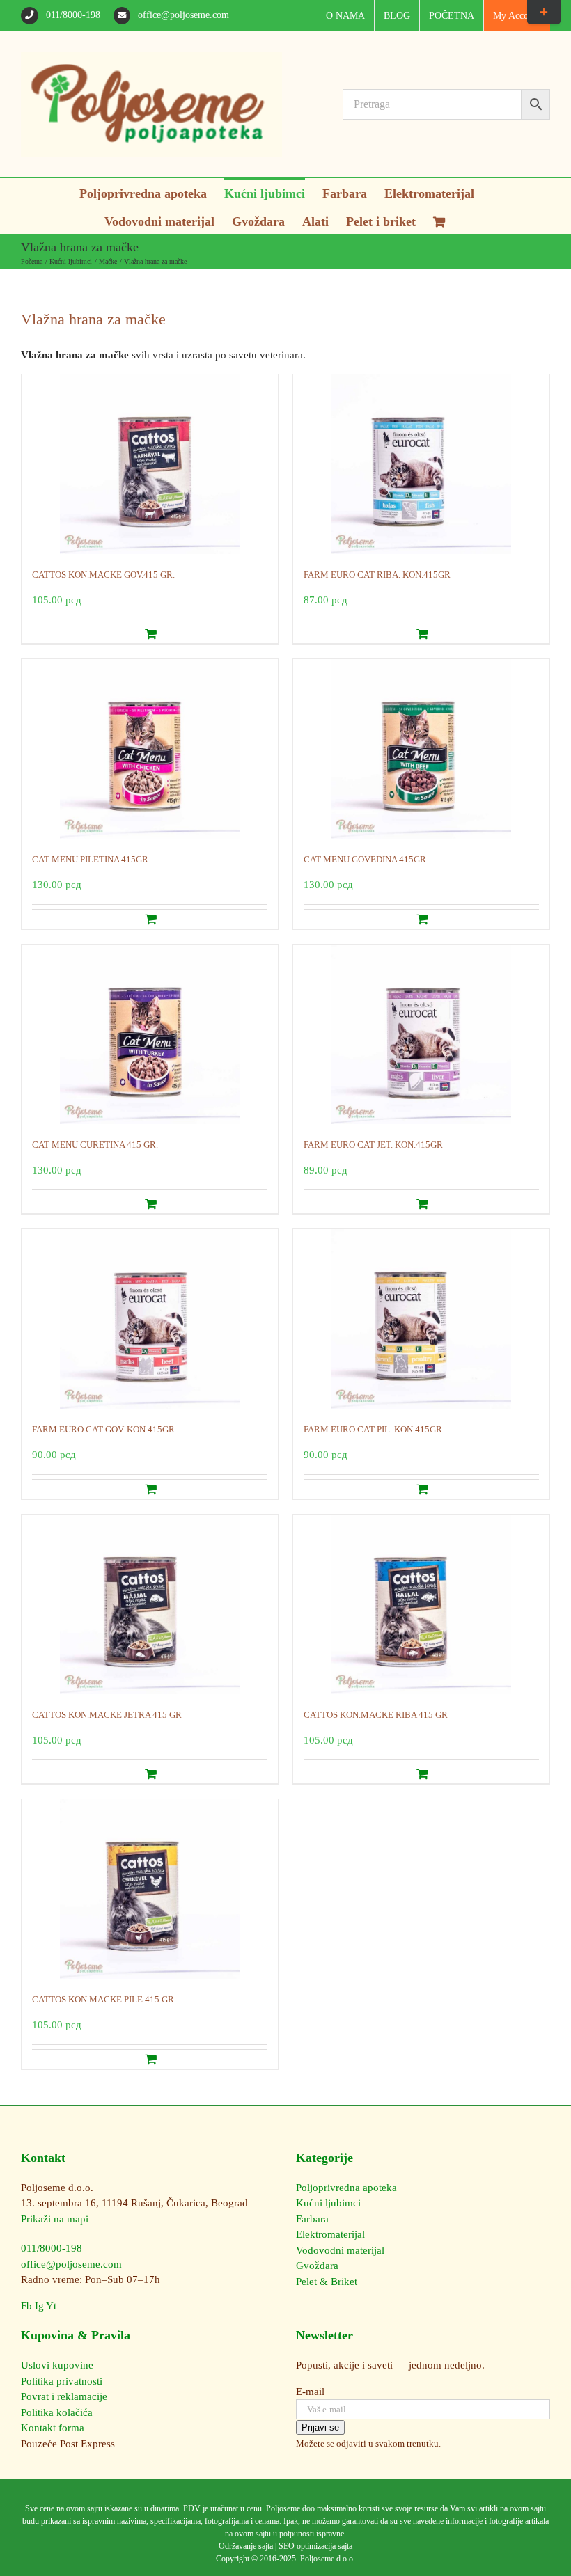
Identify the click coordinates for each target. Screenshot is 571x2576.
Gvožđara (317, 2266)
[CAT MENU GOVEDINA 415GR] (421, 749)
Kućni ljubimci (328, 2203)
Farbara (312, 2219)
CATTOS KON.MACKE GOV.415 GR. (103, 575)
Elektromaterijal (330, 2234)
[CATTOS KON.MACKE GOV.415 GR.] (150, 464)
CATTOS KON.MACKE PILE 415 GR (103, 1999)
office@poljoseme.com (182, 15)
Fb (26, 2306)
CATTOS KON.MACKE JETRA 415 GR (107, 1715)
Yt (51, 2306)
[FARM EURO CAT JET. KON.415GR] (421, 1034)
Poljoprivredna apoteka (346, 2188)
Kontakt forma (53, 2428)
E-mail (310, 2392)
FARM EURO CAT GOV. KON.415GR (103, 1429)
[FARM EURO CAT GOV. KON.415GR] (150, 1319)
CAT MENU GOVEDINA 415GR (365, 859)
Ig (39, 2306)
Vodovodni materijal (340, 2250)
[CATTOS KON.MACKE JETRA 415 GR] (150, 1604)
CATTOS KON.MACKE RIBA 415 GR (376, 1715)
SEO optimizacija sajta (315, 2546)
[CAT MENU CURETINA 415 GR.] (150, 1034)
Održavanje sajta (246, 2546)
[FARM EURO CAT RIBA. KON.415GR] (421, 464)
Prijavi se (320, 2427)
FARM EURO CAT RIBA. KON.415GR (377, 575)
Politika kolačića (57, 2412)
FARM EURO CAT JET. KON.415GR (373, 1145)
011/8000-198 (73, 15)
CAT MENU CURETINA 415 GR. (95, 1145)
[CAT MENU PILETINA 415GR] (150, 749)
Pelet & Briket (327, 2282)
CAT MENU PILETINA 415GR (90, 859)
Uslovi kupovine (57, 2365)
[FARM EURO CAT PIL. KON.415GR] (421, 1319)
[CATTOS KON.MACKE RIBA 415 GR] (421, 1604)
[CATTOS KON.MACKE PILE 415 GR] (150, 1889)
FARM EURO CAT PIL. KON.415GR (373, 1429)
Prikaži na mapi (55, 2219)
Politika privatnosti (62, 2381)
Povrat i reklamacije (64, 2396)
